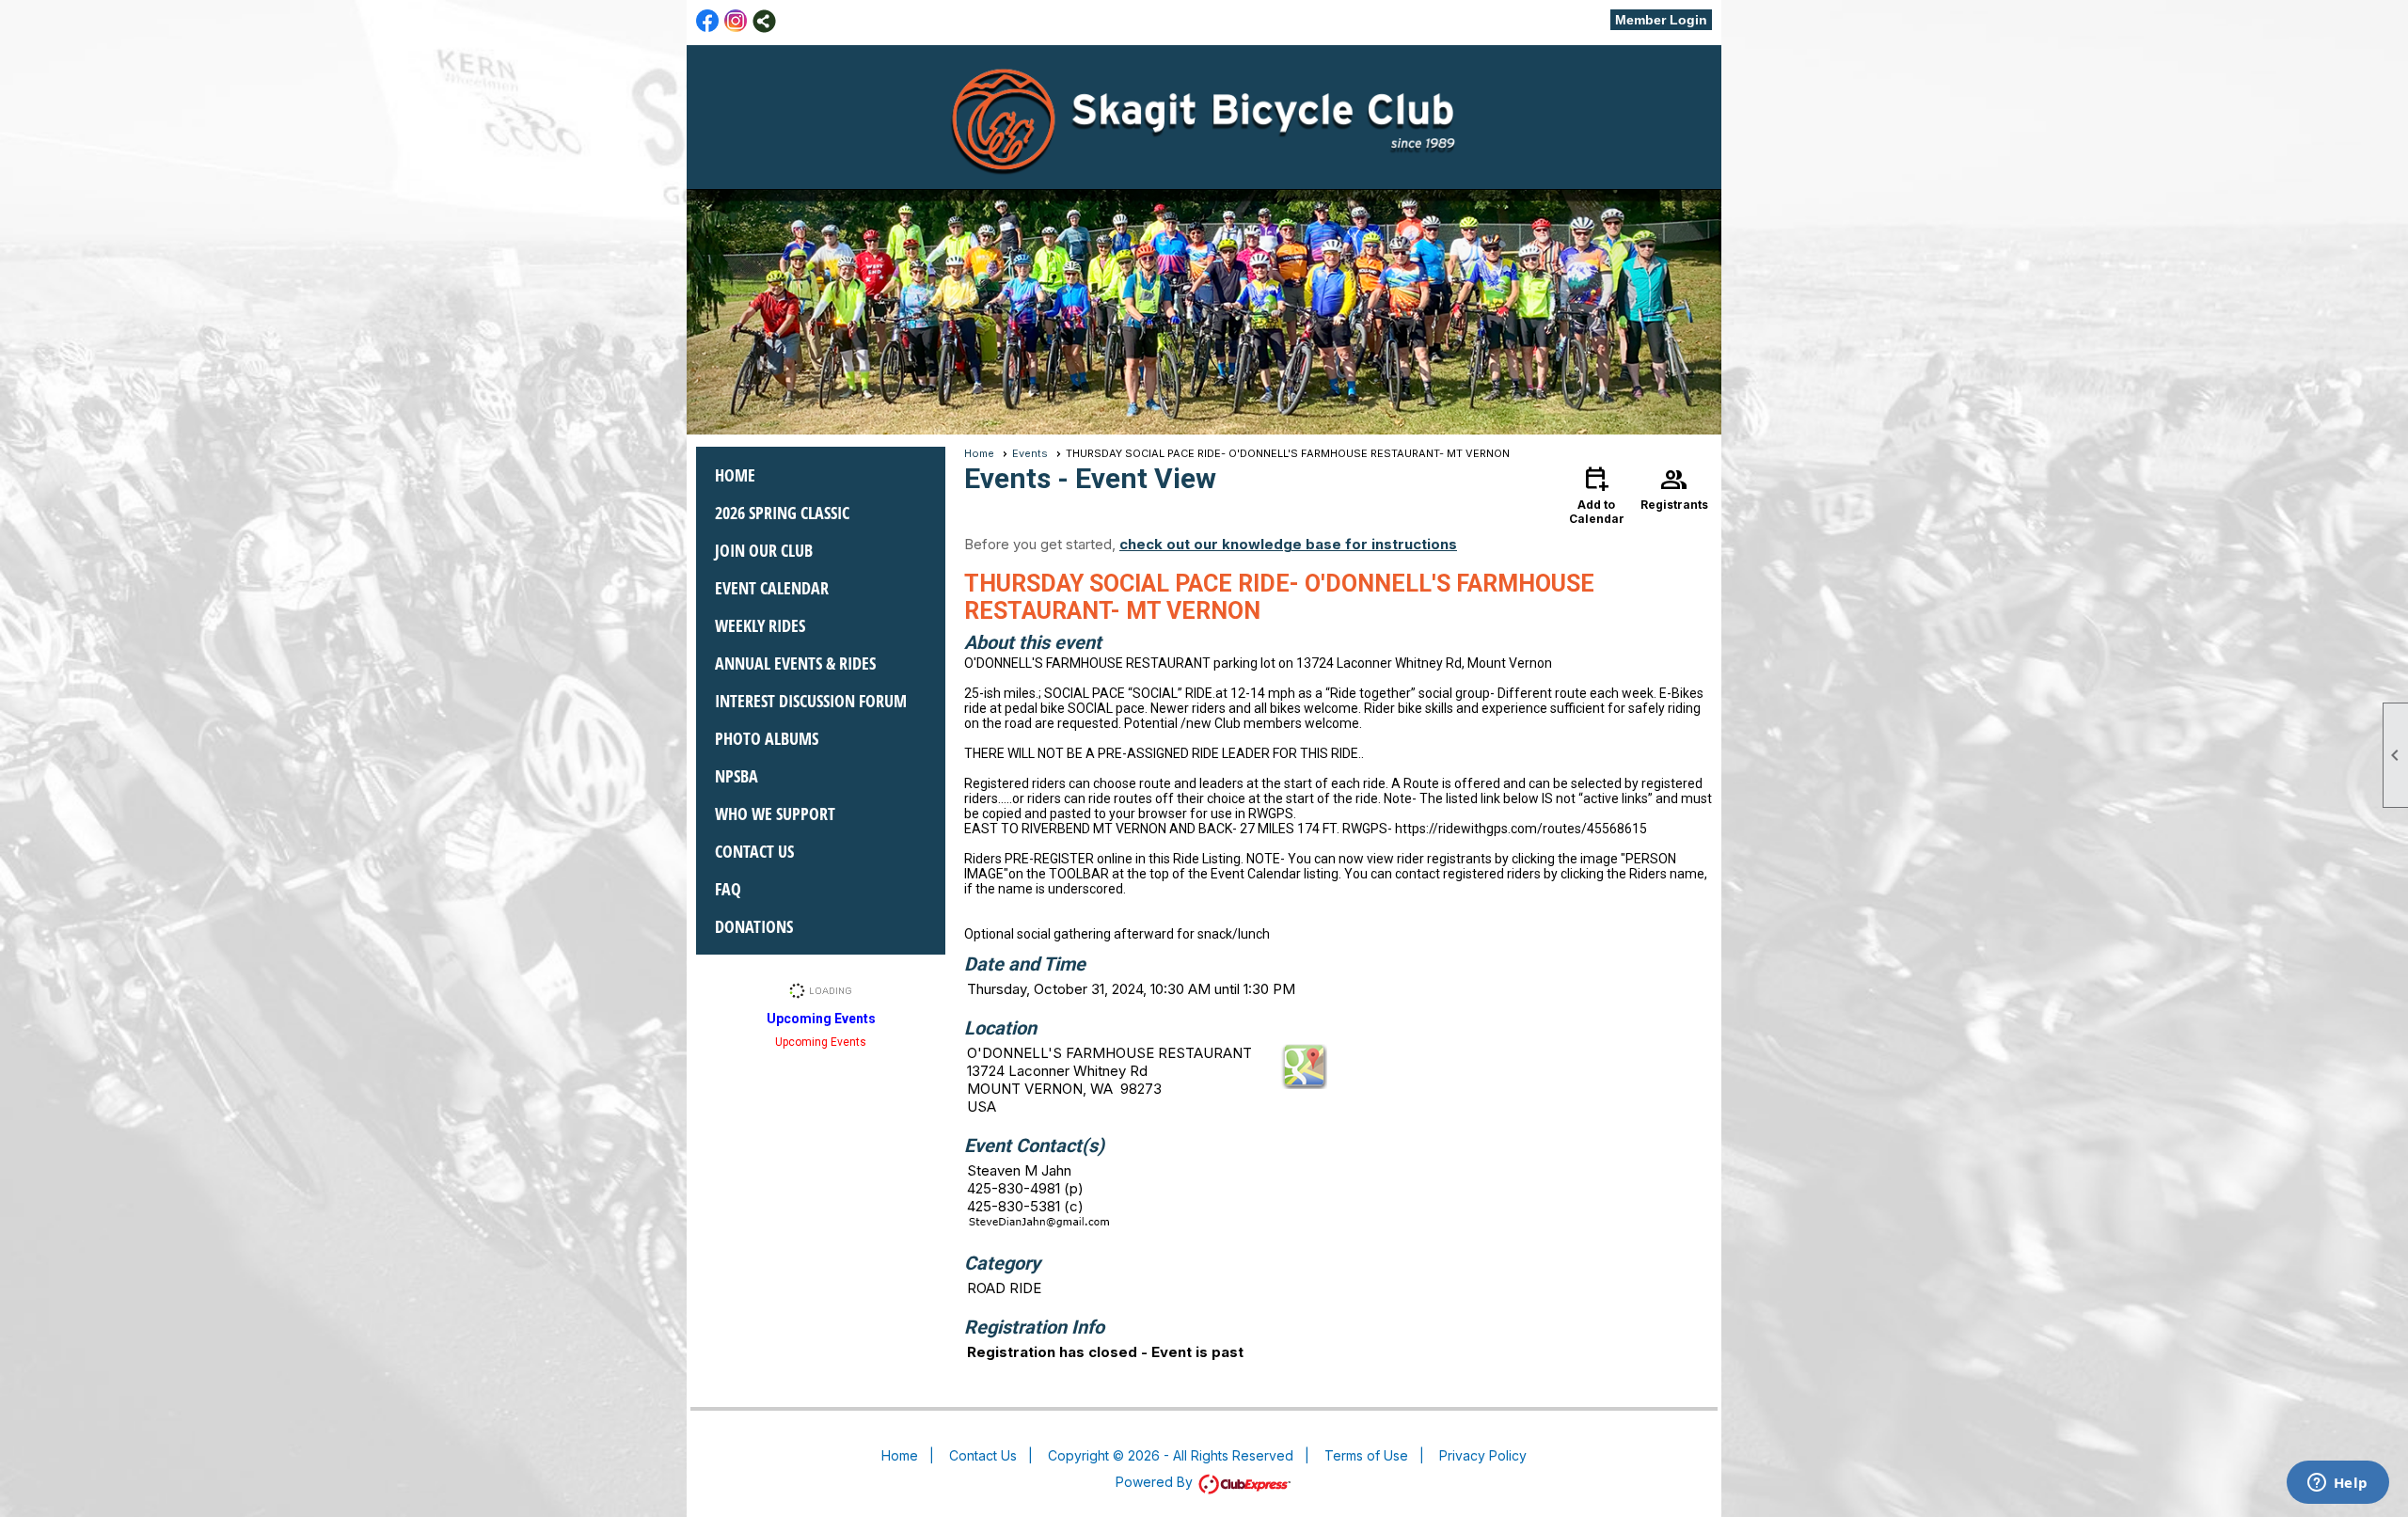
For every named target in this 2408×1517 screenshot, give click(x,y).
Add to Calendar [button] (1597, 494)
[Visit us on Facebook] (708, 21)
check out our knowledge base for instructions (1288, 544)
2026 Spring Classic (782, 513)
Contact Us (754, 851)
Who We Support (775, 814)
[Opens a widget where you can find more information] (2337, 1484)
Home (735, 475)
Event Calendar (772, 588)
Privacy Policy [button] (1483, 1455)
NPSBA (737, 776)
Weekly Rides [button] (760, 625)
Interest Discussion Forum (811, 701)
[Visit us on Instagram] (736, 21)
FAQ (728, 889)
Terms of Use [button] (1366, 1455)
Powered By (1156, 1482)
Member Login (1661, 20)
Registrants (1674, 487)
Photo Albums (767, 738)
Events (1030, 453)
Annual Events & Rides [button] (795, 663)
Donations (754, 926)
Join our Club (764, 550)
